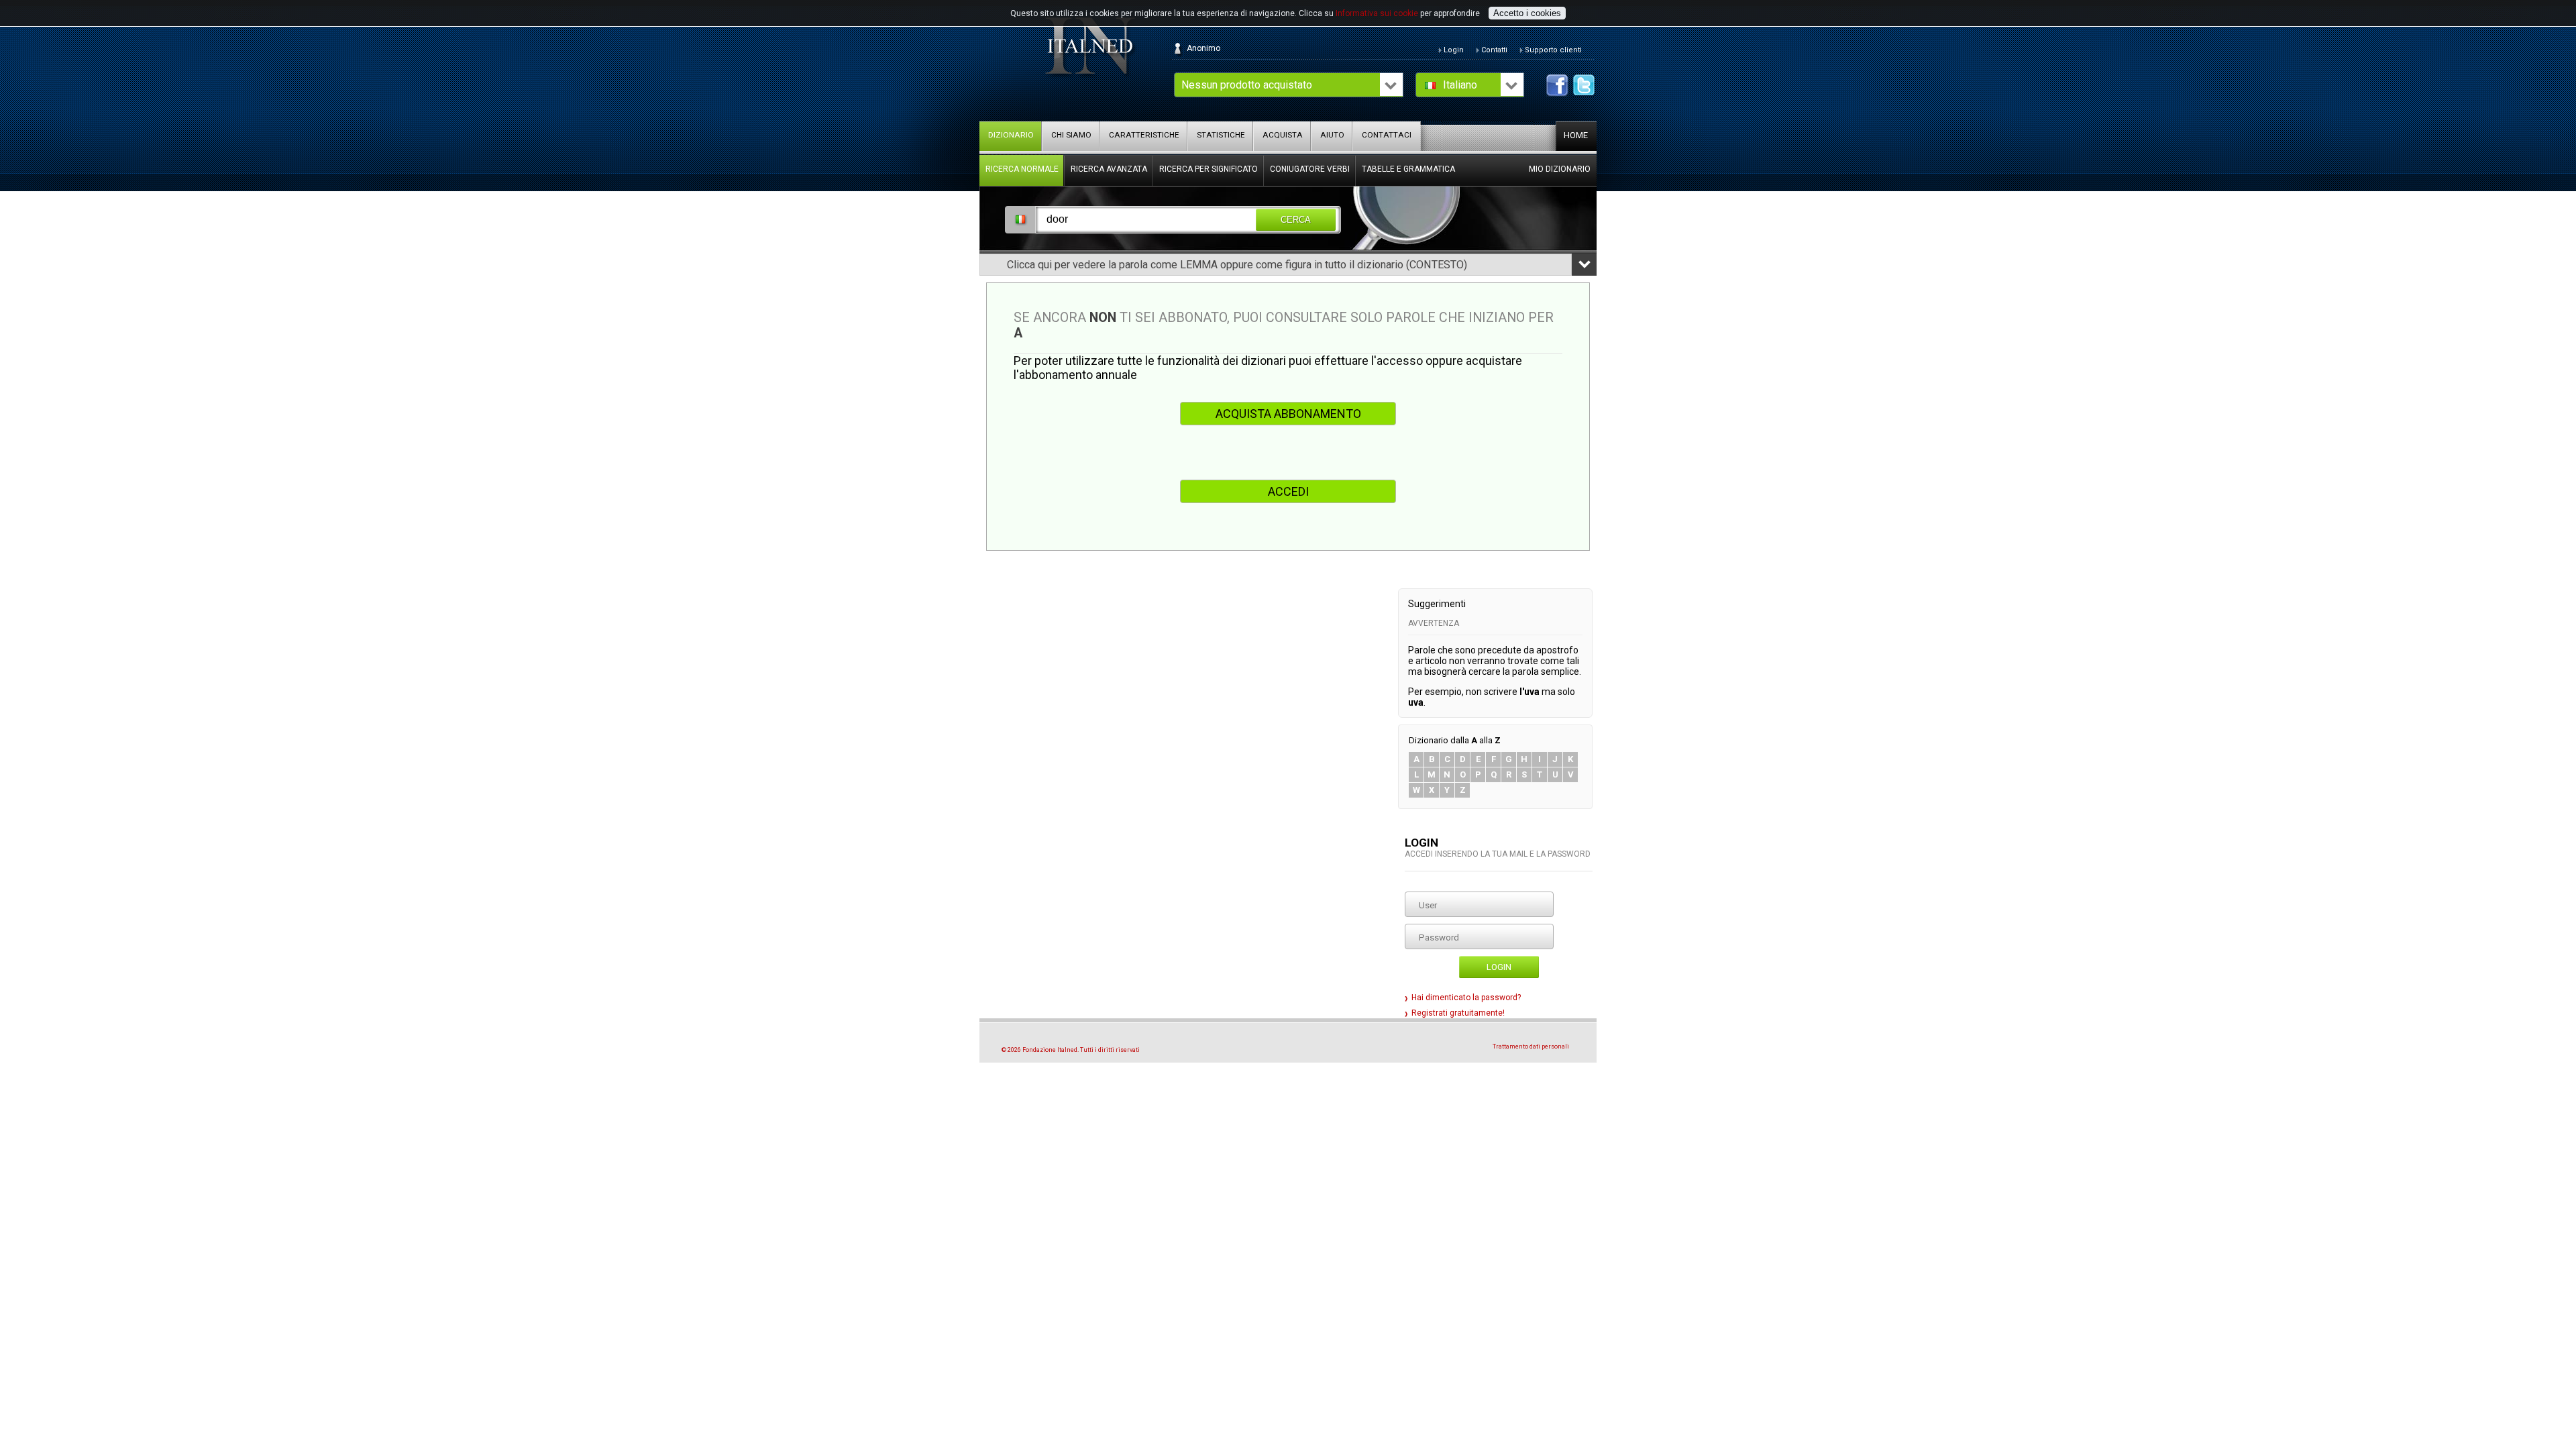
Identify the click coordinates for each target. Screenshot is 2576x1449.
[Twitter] (1584, 85)
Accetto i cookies (1527, 13)
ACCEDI (1288, 491)
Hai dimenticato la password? (1466, 998)
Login (1499, 967)
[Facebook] (1557, 85)
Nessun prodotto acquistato (1247, 85)
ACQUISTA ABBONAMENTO (1288, 414)
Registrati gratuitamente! (1458, 1013)
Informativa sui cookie (1377, 13)
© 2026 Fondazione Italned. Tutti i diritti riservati (1071, 1050)
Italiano (1460, 85)
